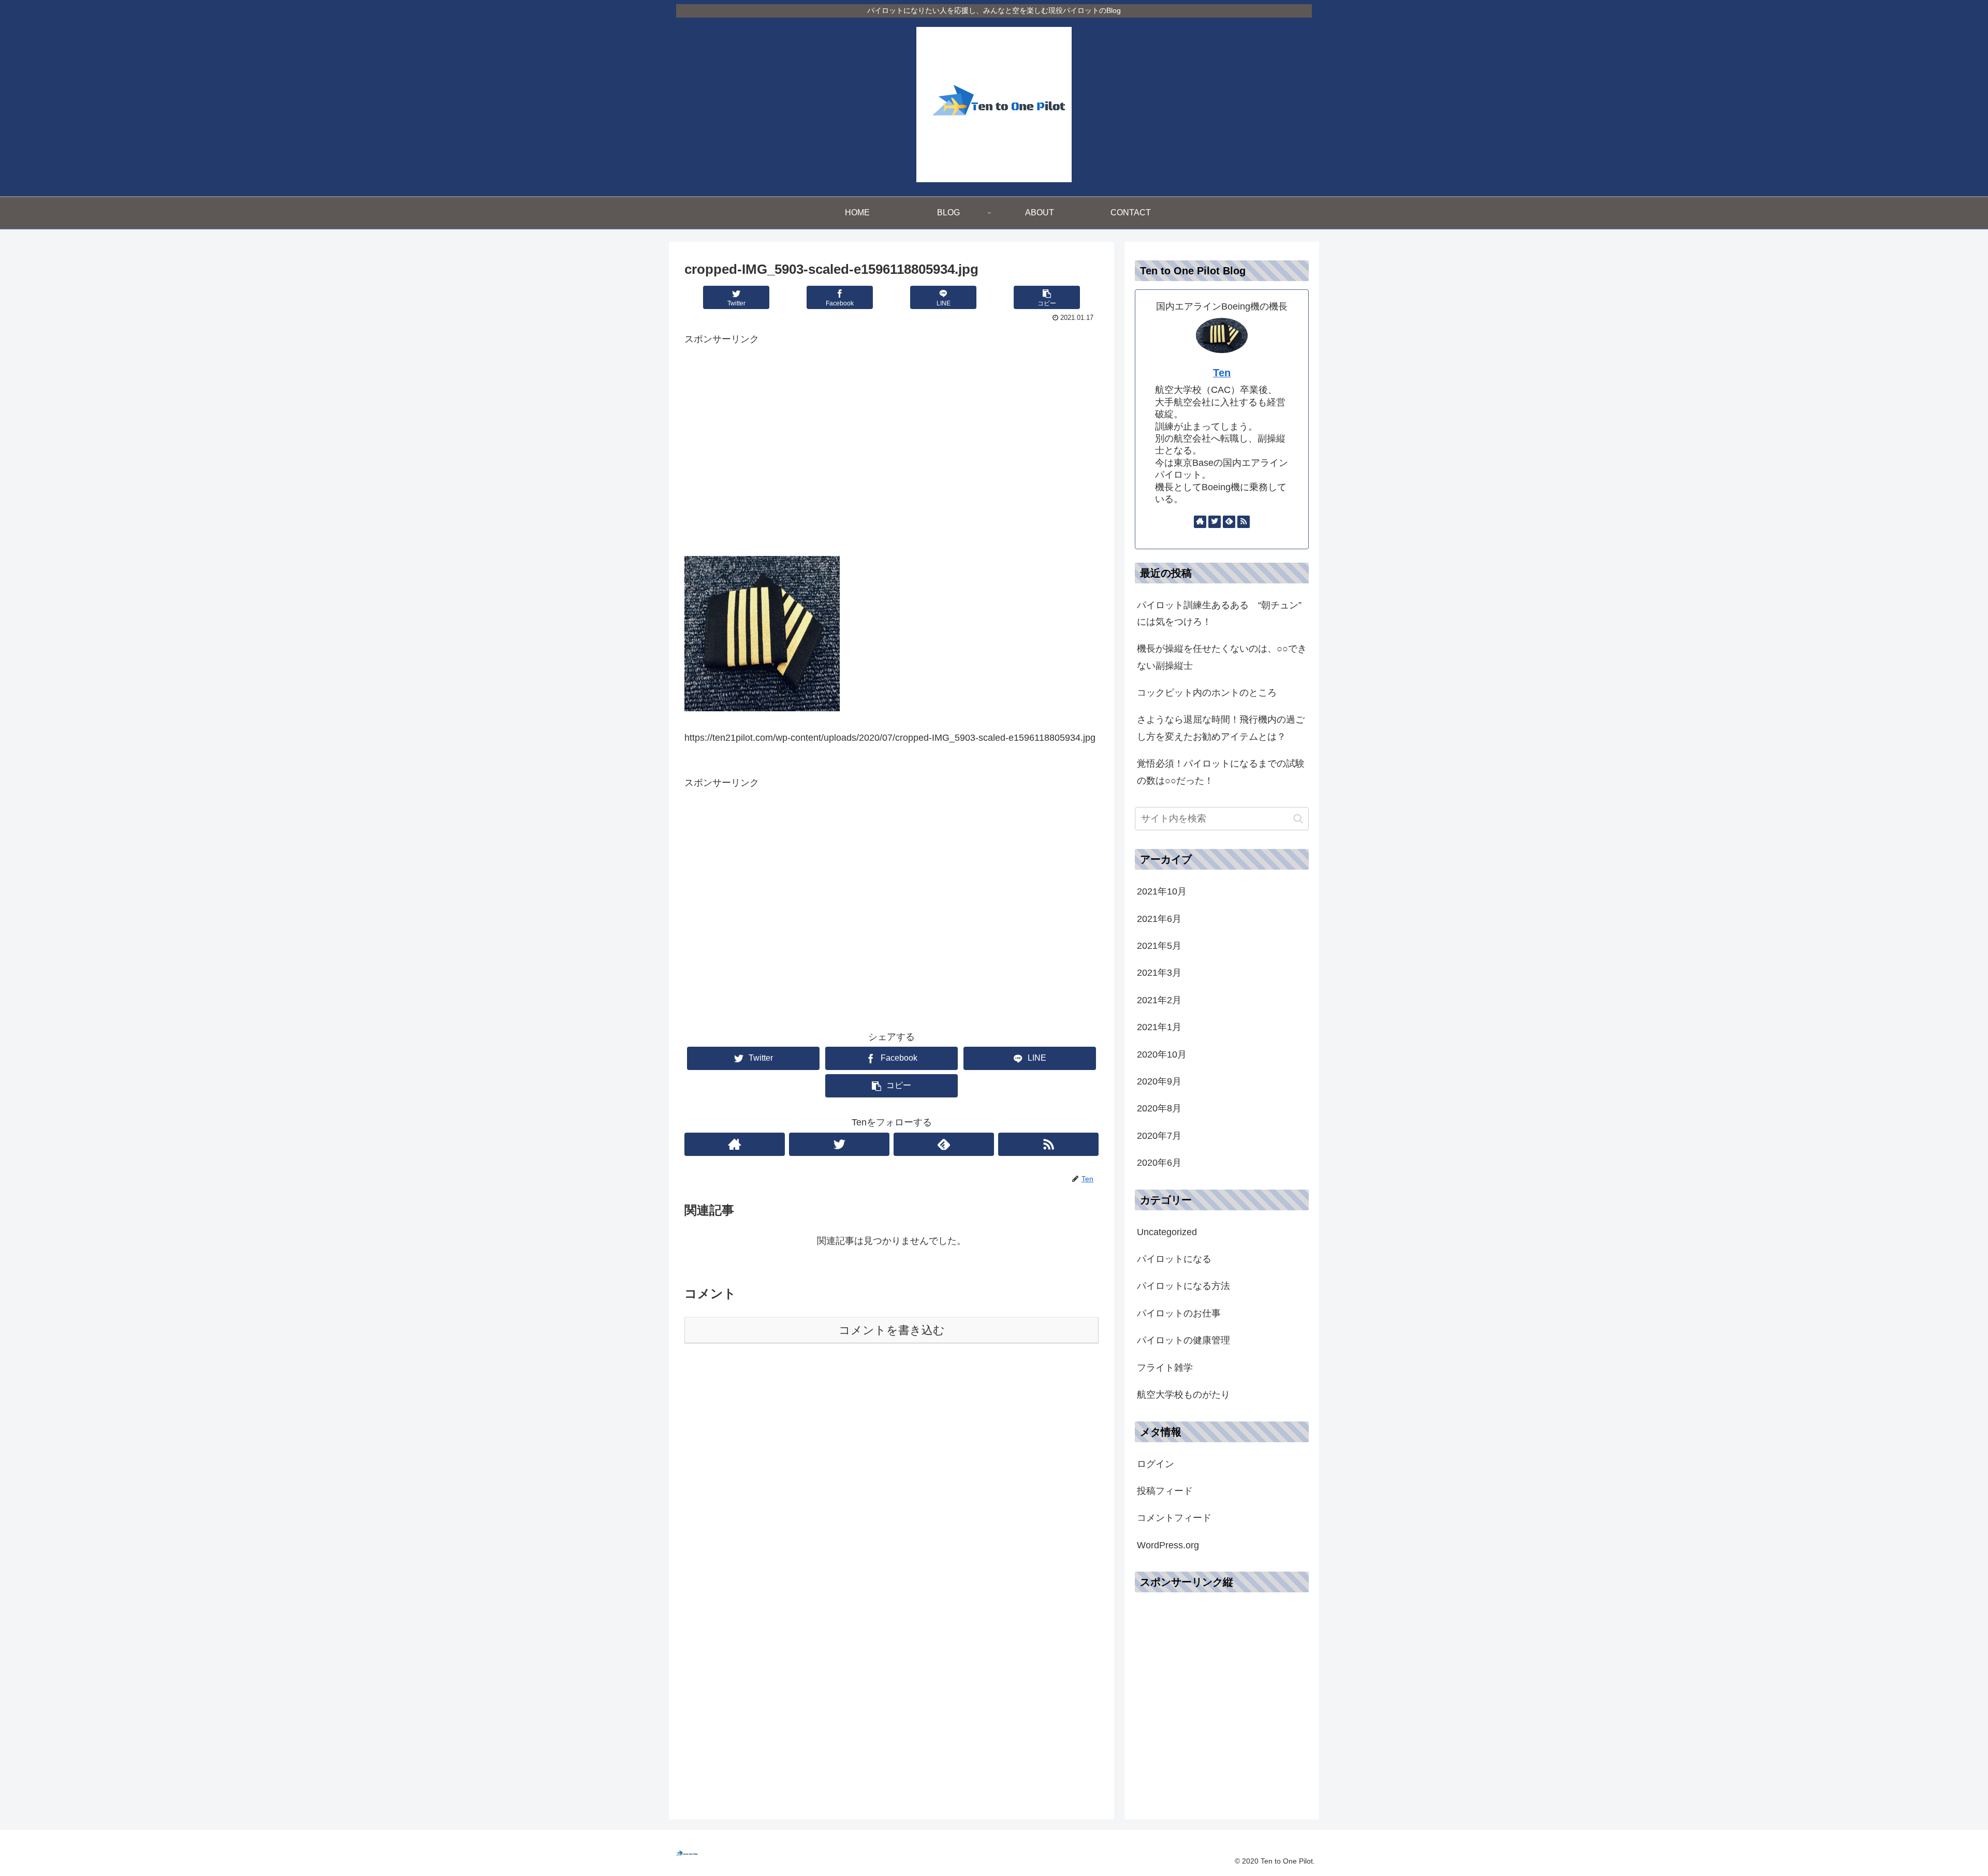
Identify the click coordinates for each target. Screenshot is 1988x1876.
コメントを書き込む (892, 1330)
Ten (1222, 373)
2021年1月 (1159, 1027)
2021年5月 (1159, 946)
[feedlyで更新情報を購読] (944, 1144)
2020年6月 (1159, 1163)
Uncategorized (1167, 1232)
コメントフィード (1174, 1518)
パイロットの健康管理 (1183, 1340)
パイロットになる (1174, 1259)
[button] (1298, 819)
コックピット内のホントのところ (1207, 693)
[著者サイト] (735, 1144)
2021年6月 (1159, 919)
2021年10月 (1162, 891)
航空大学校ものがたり (1183, 1395)
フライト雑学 (1165, 1368)
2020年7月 (1159, 1136)
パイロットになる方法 (1183, 1286)
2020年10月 (1162, 1054)
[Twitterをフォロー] (839, 1144)
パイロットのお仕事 (1179, 1313)
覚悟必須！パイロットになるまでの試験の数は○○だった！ (1221, 772)
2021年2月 (1159, 1000)
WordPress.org (1168, 1545)
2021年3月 (1159, 973)
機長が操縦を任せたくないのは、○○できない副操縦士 (1222, 657)
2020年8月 (1159, 1108)
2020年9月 (1159, 1081)
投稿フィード (1165, 1491)
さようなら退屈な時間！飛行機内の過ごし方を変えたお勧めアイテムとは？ (1221, 728)
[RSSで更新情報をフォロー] (1048, 1144)
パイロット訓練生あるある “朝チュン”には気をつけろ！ (1219, 613)
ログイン (1156, 1464)
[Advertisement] (891, 453)
